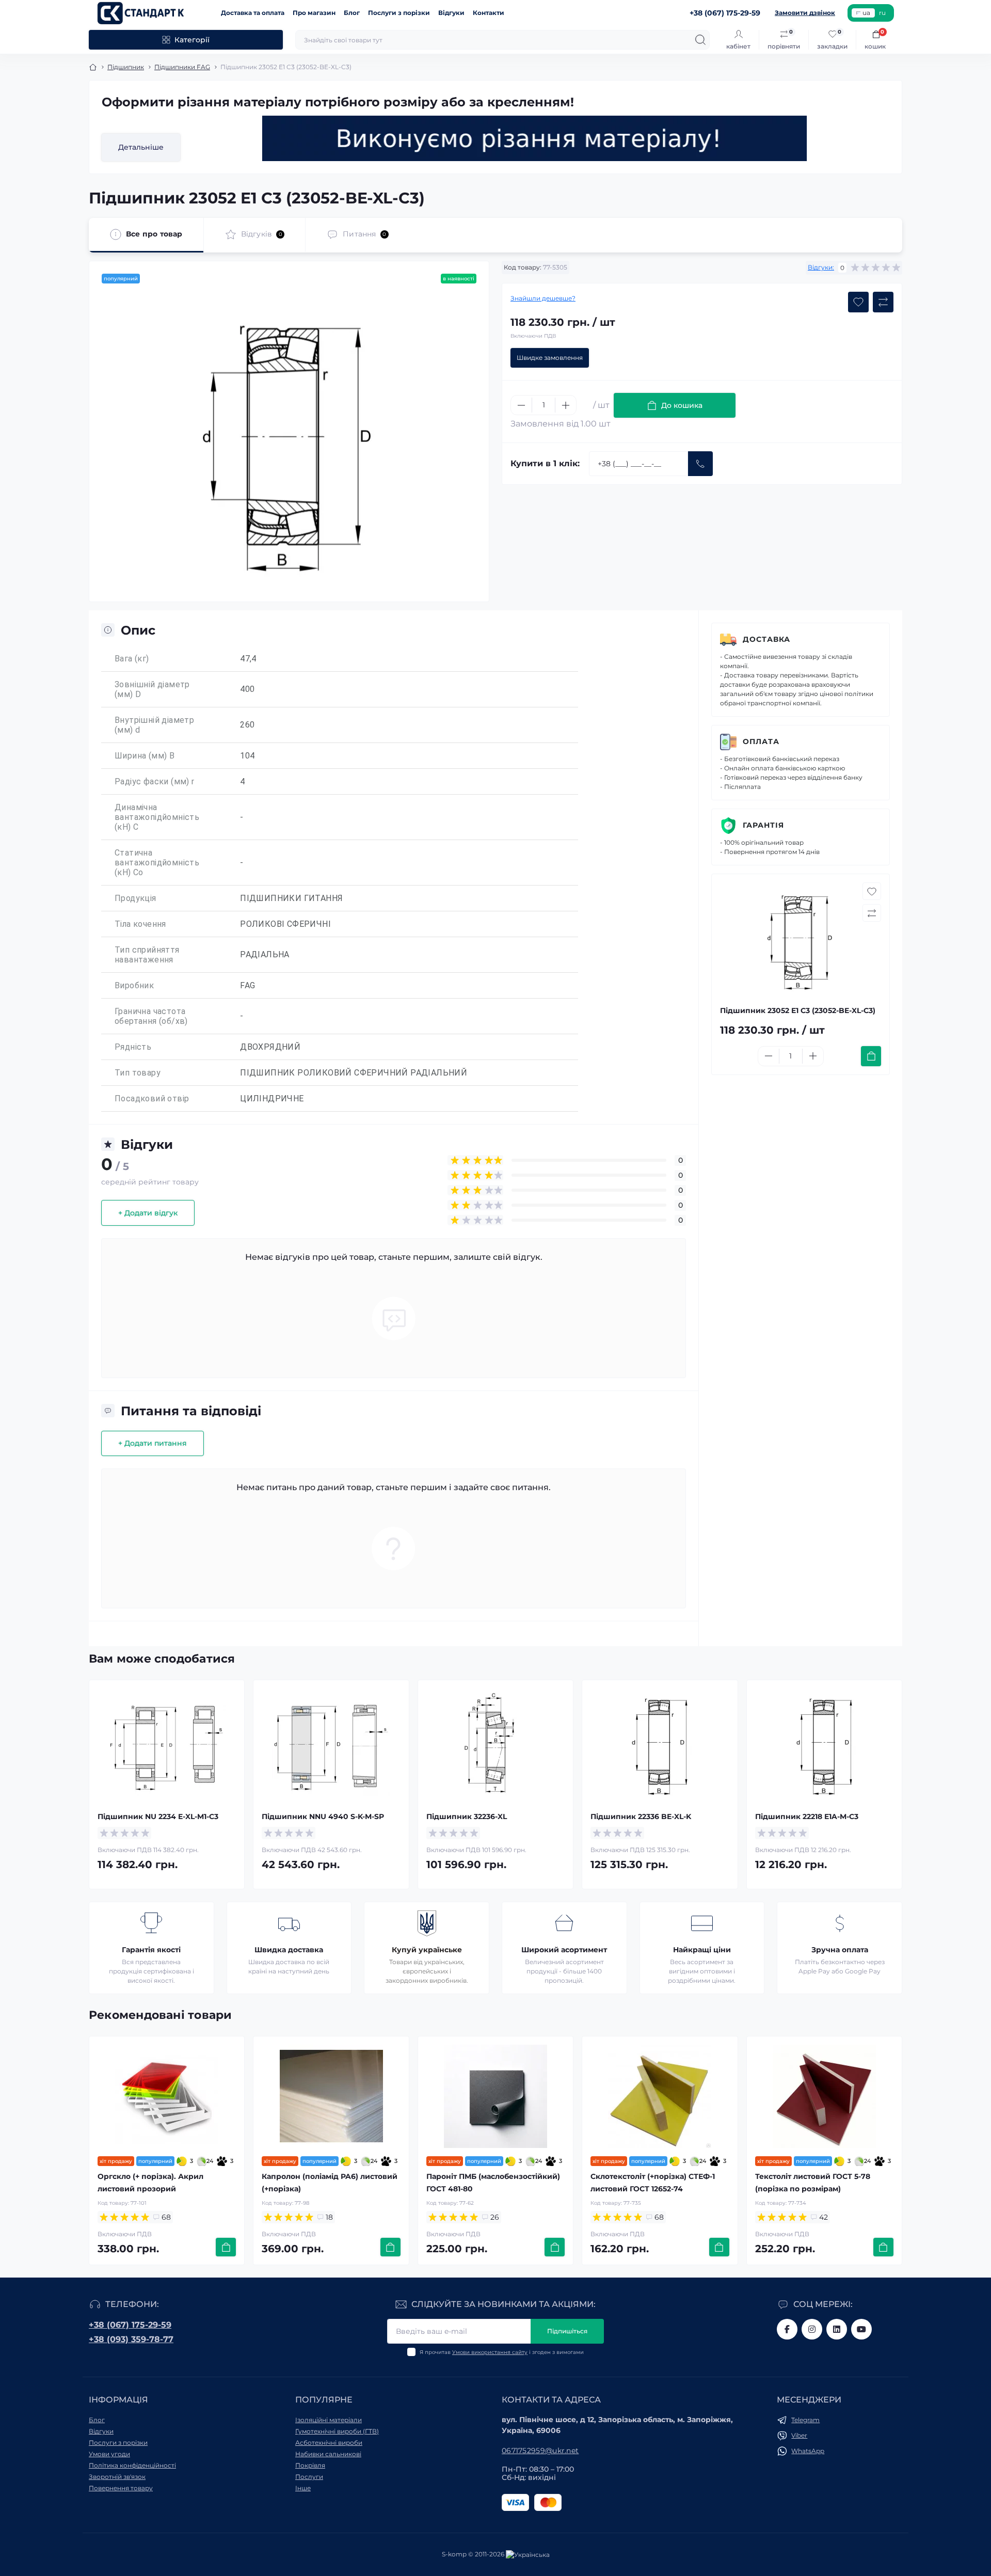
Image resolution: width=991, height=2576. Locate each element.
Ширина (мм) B (145, 756)
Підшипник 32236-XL (467, 1816)
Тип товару (138, 1073)
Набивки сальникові (328, 2454)
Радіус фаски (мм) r (155, 781)
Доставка (766, 639)
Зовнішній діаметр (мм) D (152, 689)
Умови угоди (109, 2454)
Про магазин (314, 13)
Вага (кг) (132, 659)
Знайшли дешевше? (543, 298)
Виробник (134, 985)
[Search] (700, 40)
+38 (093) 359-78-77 (131, 2339)
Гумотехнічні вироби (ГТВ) (337, 2431)
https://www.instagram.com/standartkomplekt (812, 2329)
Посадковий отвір (152, 1099)
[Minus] (521, 405)
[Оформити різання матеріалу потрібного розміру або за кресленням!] (535, 138)
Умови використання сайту (490, 2352)
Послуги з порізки (399, 13)
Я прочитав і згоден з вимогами (502, 2352)
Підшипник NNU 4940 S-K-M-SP (323, 1816)
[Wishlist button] (858, 302)
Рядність (133, 1047)
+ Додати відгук (148, 1213)
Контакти (489, 13)
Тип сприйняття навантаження (147, 955)
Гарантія (763, 825)
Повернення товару (121, 2488)
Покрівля (310, 2465)
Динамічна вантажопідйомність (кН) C (157, 817)
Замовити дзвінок (805, 13)
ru (882, 13)
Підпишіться (567, 2331)
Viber (799, 2435)
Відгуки (451, 13)
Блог (352, 13)
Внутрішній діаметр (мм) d (154, 725)
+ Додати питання (153, 1443)
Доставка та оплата (253, 13)
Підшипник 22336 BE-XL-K (641, 1816)
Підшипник (126, 67)
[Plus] (566, 405)
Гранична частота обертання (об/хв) (151, 1016)
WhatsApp (808, 2451)
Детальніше (141, 147)
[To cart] (871, 1056)
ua (866, 13)
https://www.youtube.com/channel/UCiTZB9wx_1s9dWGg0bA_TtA (861, 2329)
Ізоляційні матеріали (329, 2420)
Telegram (805, 2420)
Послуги (309, 2477)
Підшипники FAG (182, 67)
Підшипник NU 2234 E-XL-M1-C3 (158, 1816)
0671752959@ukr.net (540, 2451)
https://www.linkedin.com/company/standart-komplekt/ (837, 2329)
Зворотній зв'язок (117, 2477)
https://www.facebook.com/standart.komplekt (787, 2329)
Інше (303, 2488)
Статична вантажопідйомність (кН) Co (157, 863)
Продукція (135, 898)
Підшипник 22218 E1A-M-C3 (807, 1816)
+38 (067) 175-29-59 (130, 2325)
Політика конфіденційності (132, 2465)
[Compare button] (883, 302)
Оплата (761, 741)
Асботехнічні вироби (329, 2443)
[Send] (700, 464)
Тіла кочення (140, 924)
